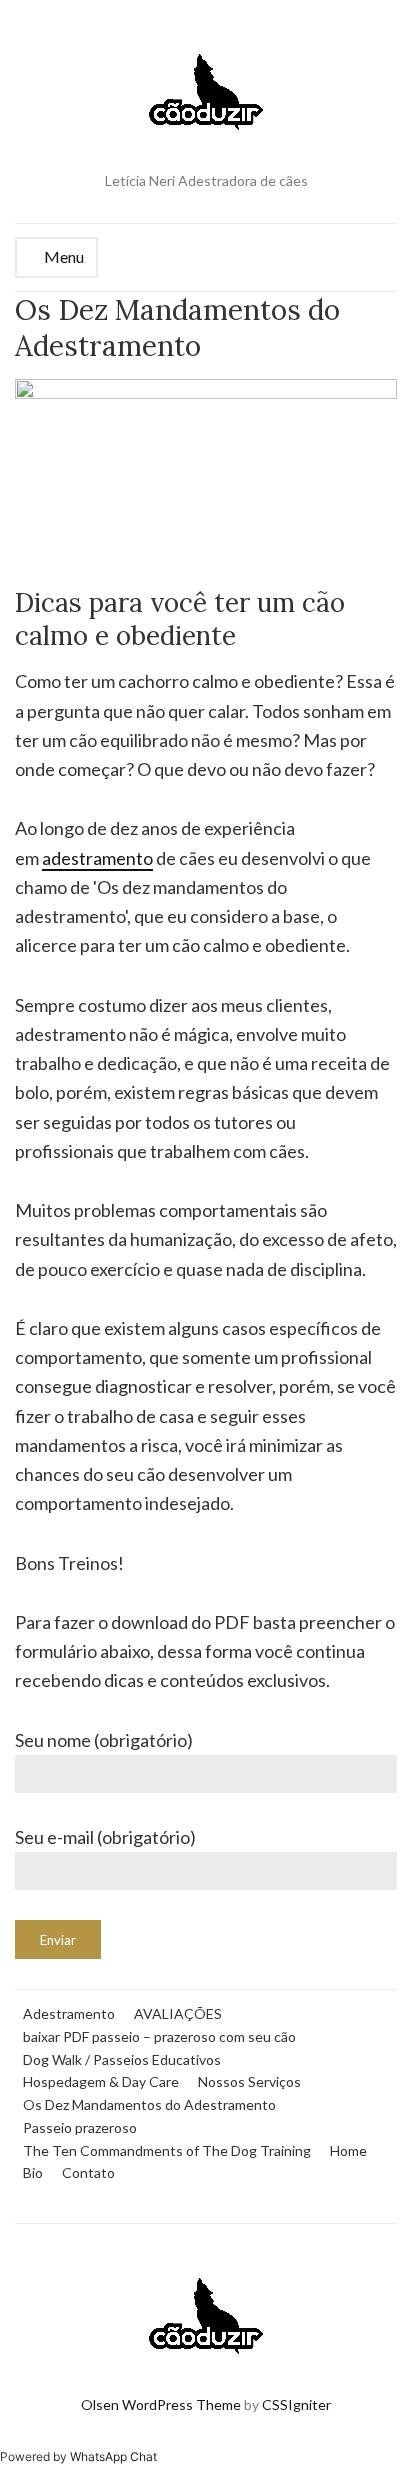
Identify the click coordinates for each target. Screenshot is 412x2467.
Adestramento (69, 2013)
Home (348, 2150)
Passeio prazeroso (80, 2127)
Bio (33, 2172)
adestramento (97, 858)
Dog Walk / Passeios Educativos (122, 2059)
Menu (62, 256)
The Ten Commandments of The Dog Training (167, 2150)
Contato (88, 2172)
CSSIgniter (296, 2404)
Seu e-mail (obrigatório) (105, 1837)
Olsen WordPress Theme (161, 2404)
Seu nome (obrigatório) (104, 1740)
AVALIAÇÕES (178, 2013)
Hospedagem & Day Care (101, 2081)
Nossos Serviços (249, 2081)
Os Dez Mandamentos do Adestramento (149, 2104)
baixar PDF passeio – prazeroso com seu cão (159, 2036)
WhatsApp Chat (113, 2456)
